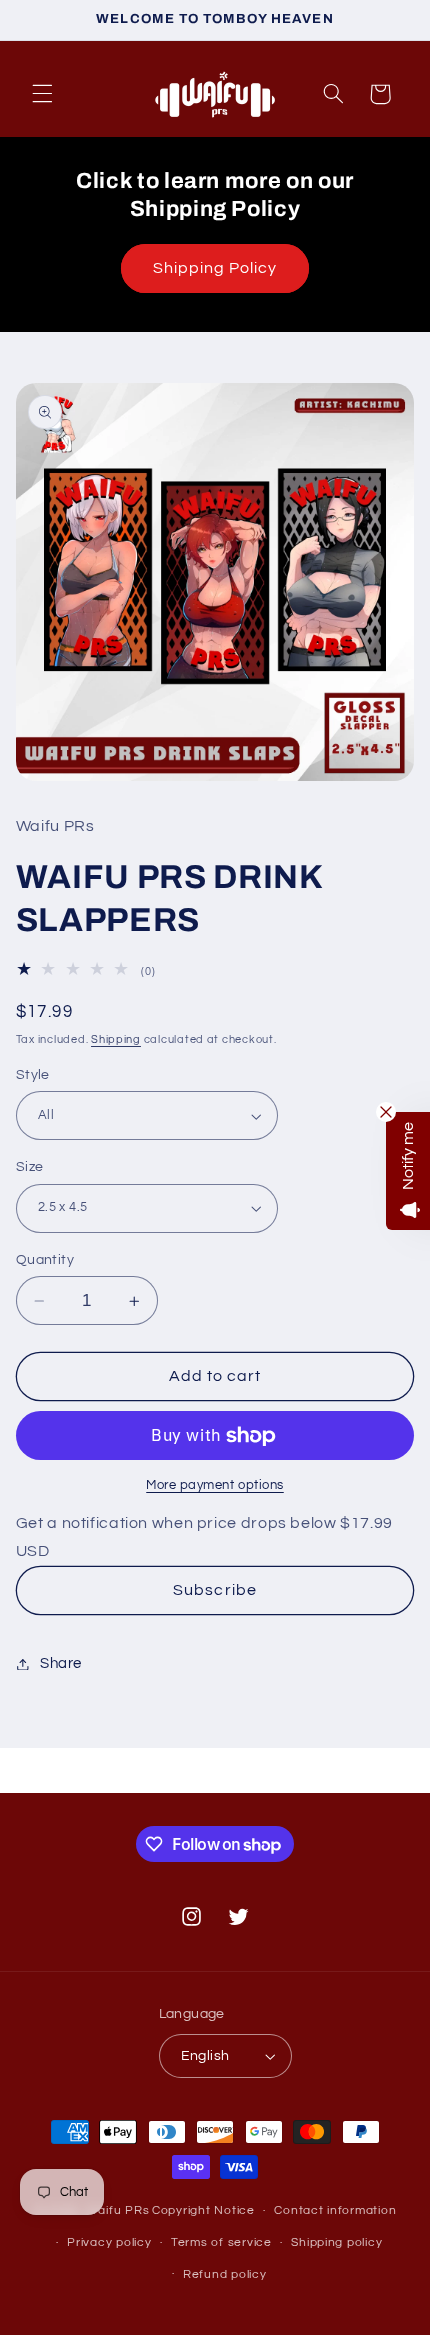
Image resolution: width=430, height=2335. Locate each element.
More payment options (215, 1485)
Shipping (116, 1039)
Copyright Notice (203, 2210)
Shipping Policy (215, 268)
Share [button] (61, 1663)
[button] (42, 94)
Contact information (335, 2210)
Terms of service (221, 2242)
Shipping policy (336, 2242)
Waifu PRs (118, 2210)
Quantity (45, 1260)
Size (30, 1167)
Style (33, 1075)
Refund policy (225, 2274)
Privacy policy (109, 2242)
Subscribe (214, 1590)
